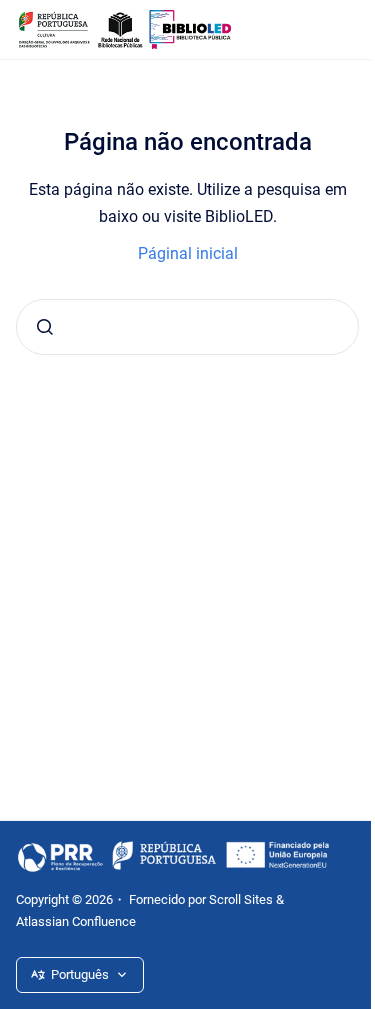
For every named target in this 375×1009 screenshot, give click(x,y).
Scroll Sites (241, 899)
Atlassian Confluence (76, 921)
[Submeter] (45, 327)
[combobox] (187, 327)
